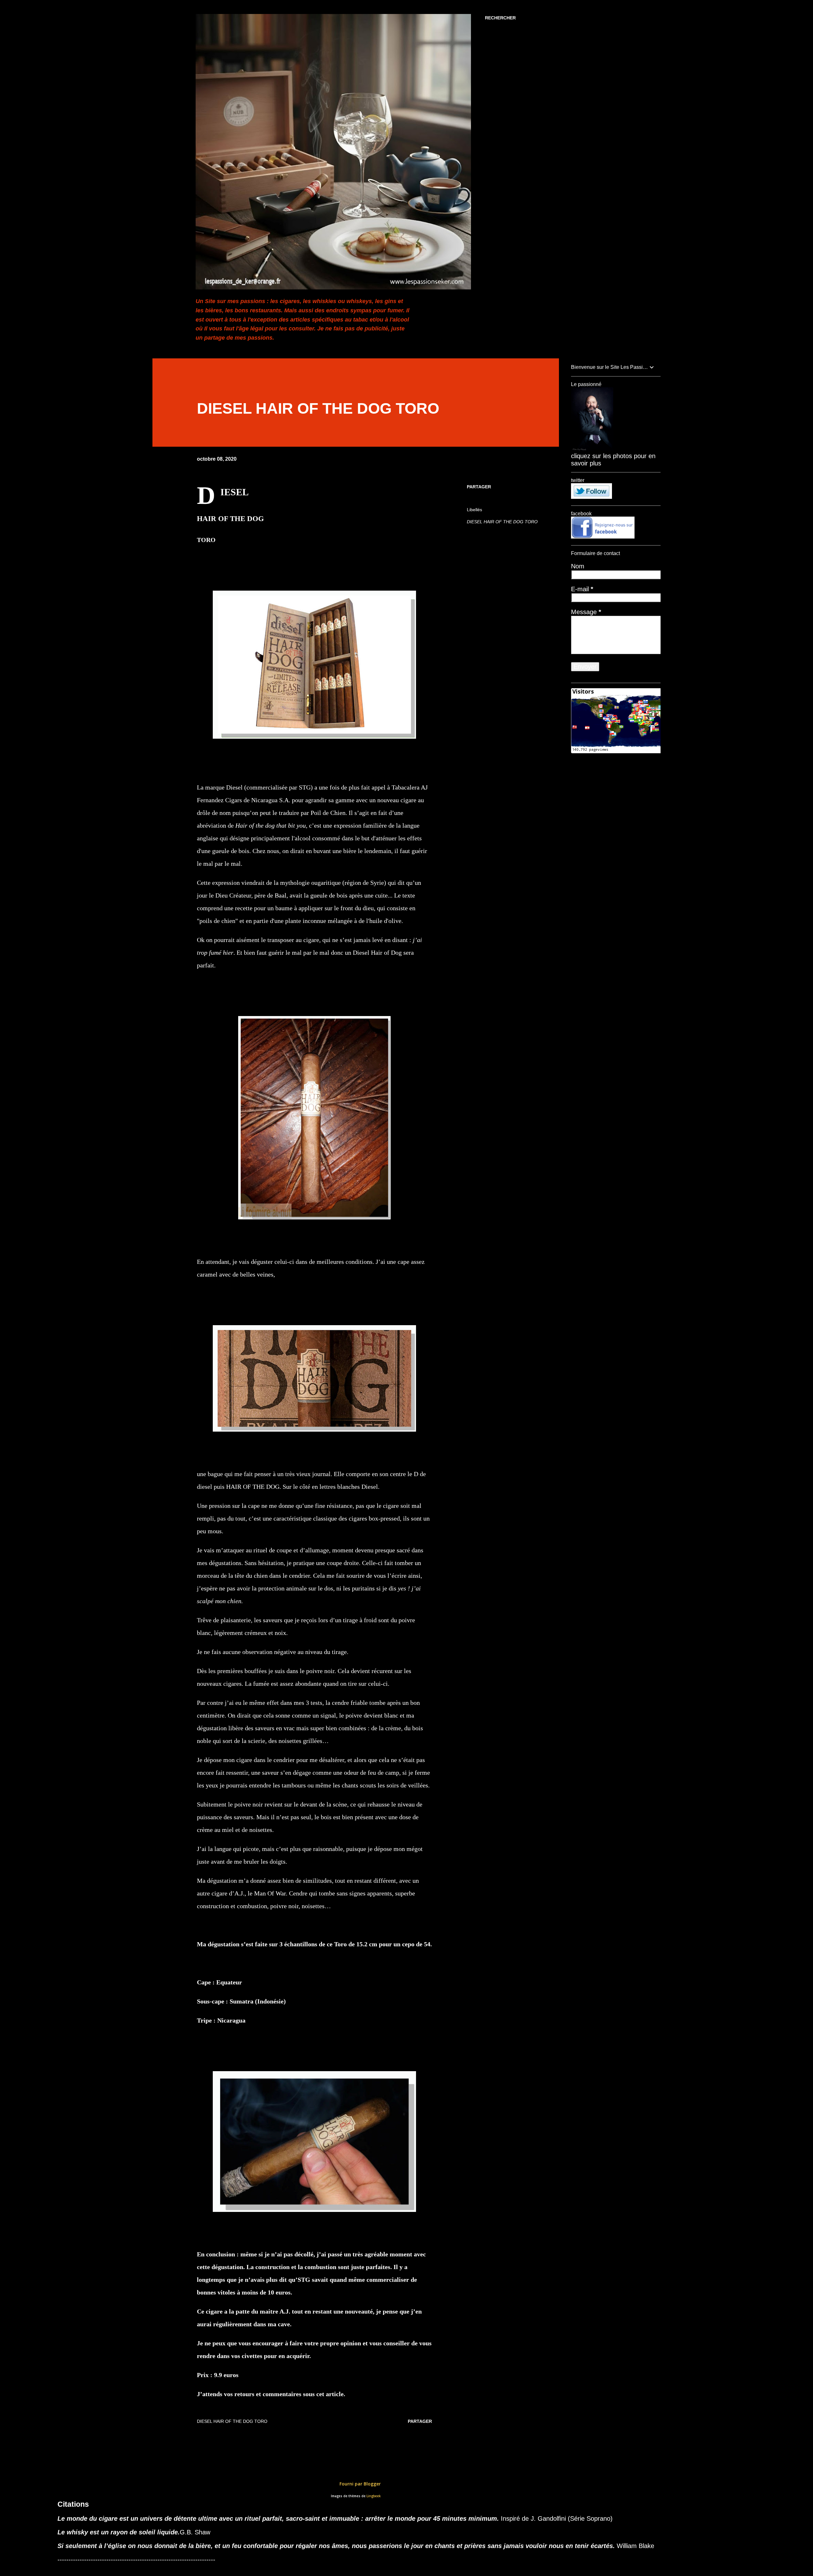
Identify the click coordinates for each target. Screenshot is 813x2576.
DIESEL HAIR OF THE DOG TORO (502, 522)
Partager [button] (479, 487)
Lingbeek (374, 2496)
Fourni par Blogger (359, 2484)
